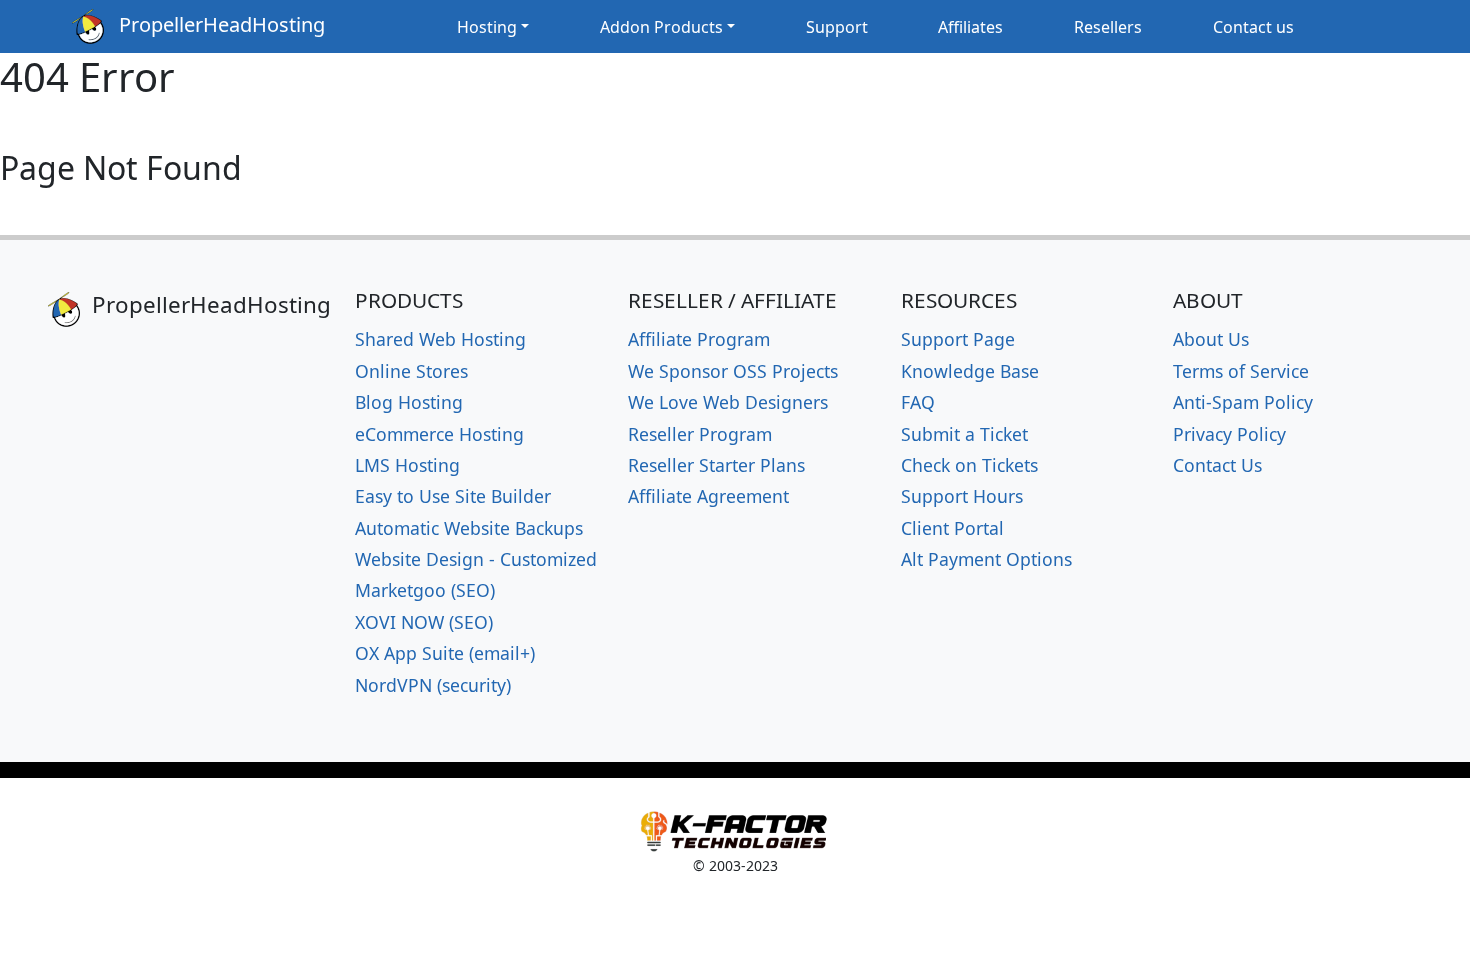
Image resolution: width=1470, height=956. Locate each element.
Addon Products (661, 27)
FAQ (918, 402)
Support (837, 27)
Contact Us (1217, 465)
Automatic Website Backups (469, 528)
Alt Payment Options (986, 559)
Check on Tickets (969, 465)
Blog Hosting (409, 402)
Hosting (487, 27)
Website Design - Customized (476, 559)
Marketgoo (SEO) (425, 590)
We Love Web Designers (728, 402)
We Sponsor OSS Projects (733, 371)
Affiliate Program (699, 339)
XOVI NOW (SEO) (424, 622)
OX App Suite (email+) (445, 653)
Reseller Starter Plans (716, 465)
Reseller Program (700, 434)
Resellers (1108, 27)
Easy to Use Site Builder (453, 496)
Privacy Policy (1229, 434)
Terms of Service (1241, 371)
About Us (1211, 339)
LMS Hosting (407, 465)
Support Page (958, 339)
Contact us (1253, 27)
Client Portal (952, 528)
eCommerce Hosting (439, 434)
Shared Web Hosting (440, 339)
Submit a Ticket (964, 434)
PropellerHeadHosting (214, 24)
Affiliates (970, 27)
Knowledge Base (970, 371)
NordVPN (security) (433, 685)
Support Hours (962, 496)
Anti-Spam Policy (1243, 402)
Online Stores (411, 371)
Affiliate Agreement (708, 496)
